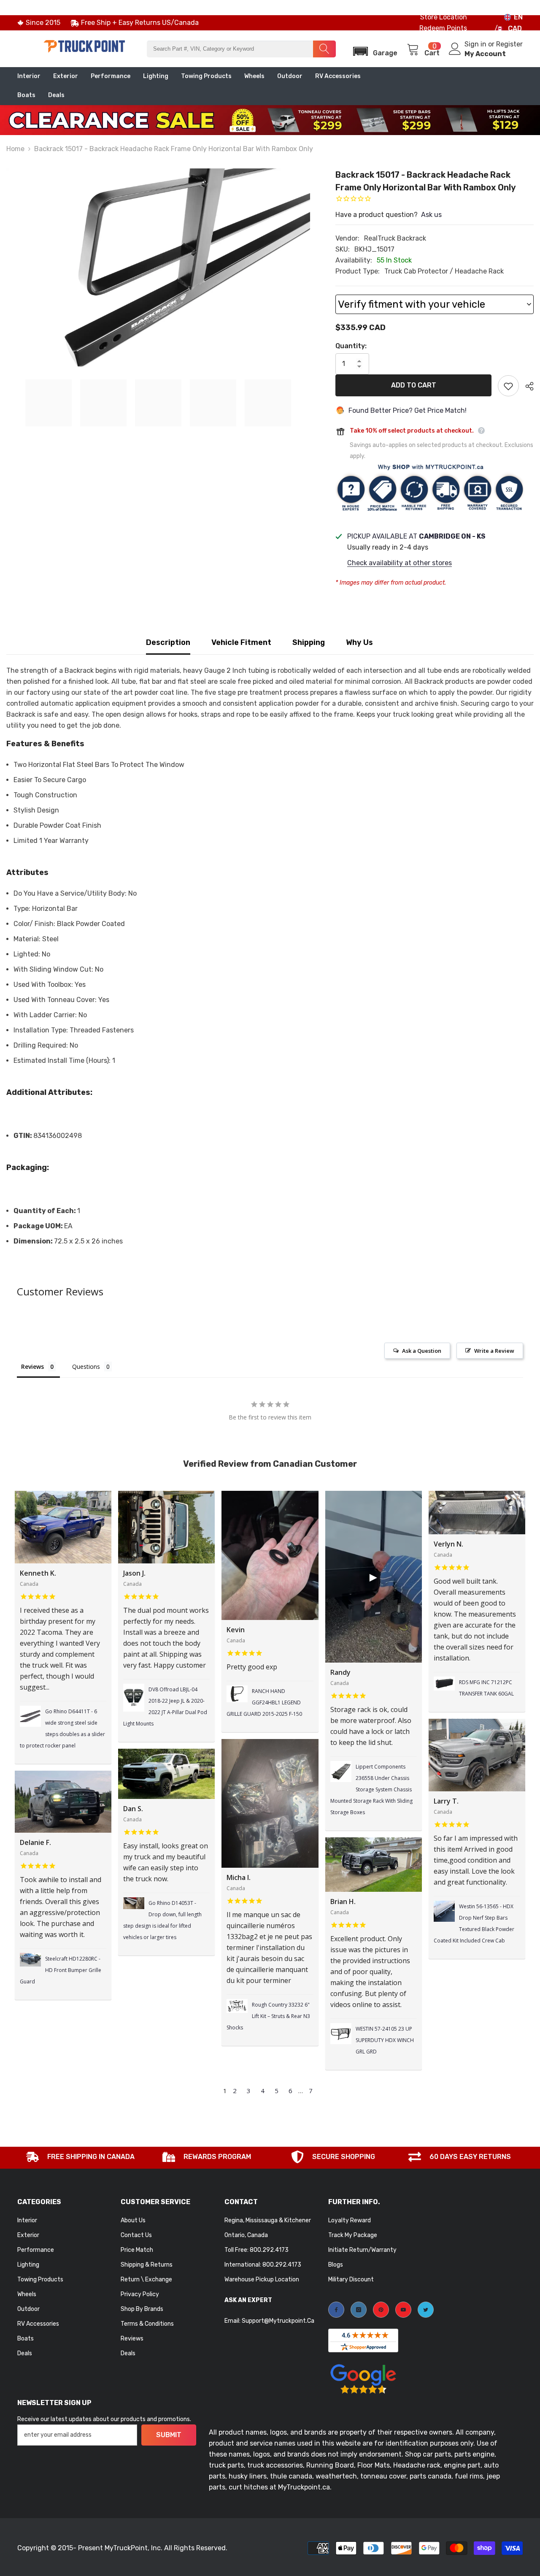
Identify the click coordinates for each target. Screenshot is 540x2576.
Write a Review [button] (494, 1351)
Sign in (476, 44)
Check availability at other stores (400, 563)
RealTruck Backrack (395, 238)
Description (168, 642)
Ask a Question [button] (422, 1351)
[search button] (324, 49)
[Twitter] (426, 2310)
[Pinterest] (381, 2310)
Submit (169, 2435)
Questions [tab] (86, 1367)
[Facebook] (336, 2310)
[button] (373, 49)
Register (509, 44)
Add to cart (414, 385)
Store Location (444, 17)
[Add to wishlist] (508, 386)
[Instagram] (359, 2310)
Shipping (309, 642)
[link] (81, 2158)
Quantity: (351, 346)
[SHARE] (526, 386)
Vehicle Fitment (241, 642)
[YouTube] (403, 2310)
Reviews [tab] (32, 1367)
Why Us (359, 642)
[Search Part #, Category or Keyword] (241, 49)
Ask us (431, 215)
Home (15, 149)
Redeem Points (443, 28)
